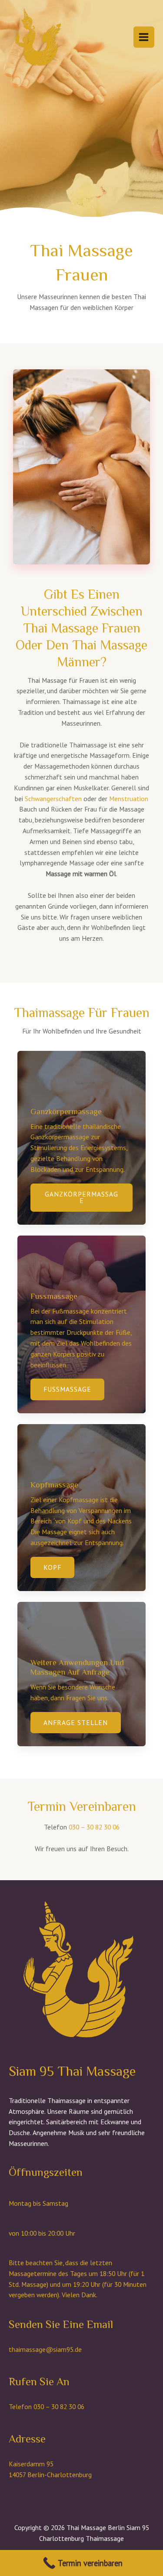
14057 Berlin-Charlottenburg (50, 2475)
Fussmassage (67, 1389)
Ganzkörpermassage (81, 1197)
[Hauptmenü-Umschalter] (144, 37)
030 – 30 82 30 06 (94, 1827)
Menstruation (129, 799)
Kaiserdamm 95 (31, 2464)
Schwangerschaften (53, 799)
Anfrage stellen (76, 1722)
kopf (52, 1567)
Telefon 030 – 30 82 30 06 (47, 2406)
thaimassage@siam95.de (45, 2349)
